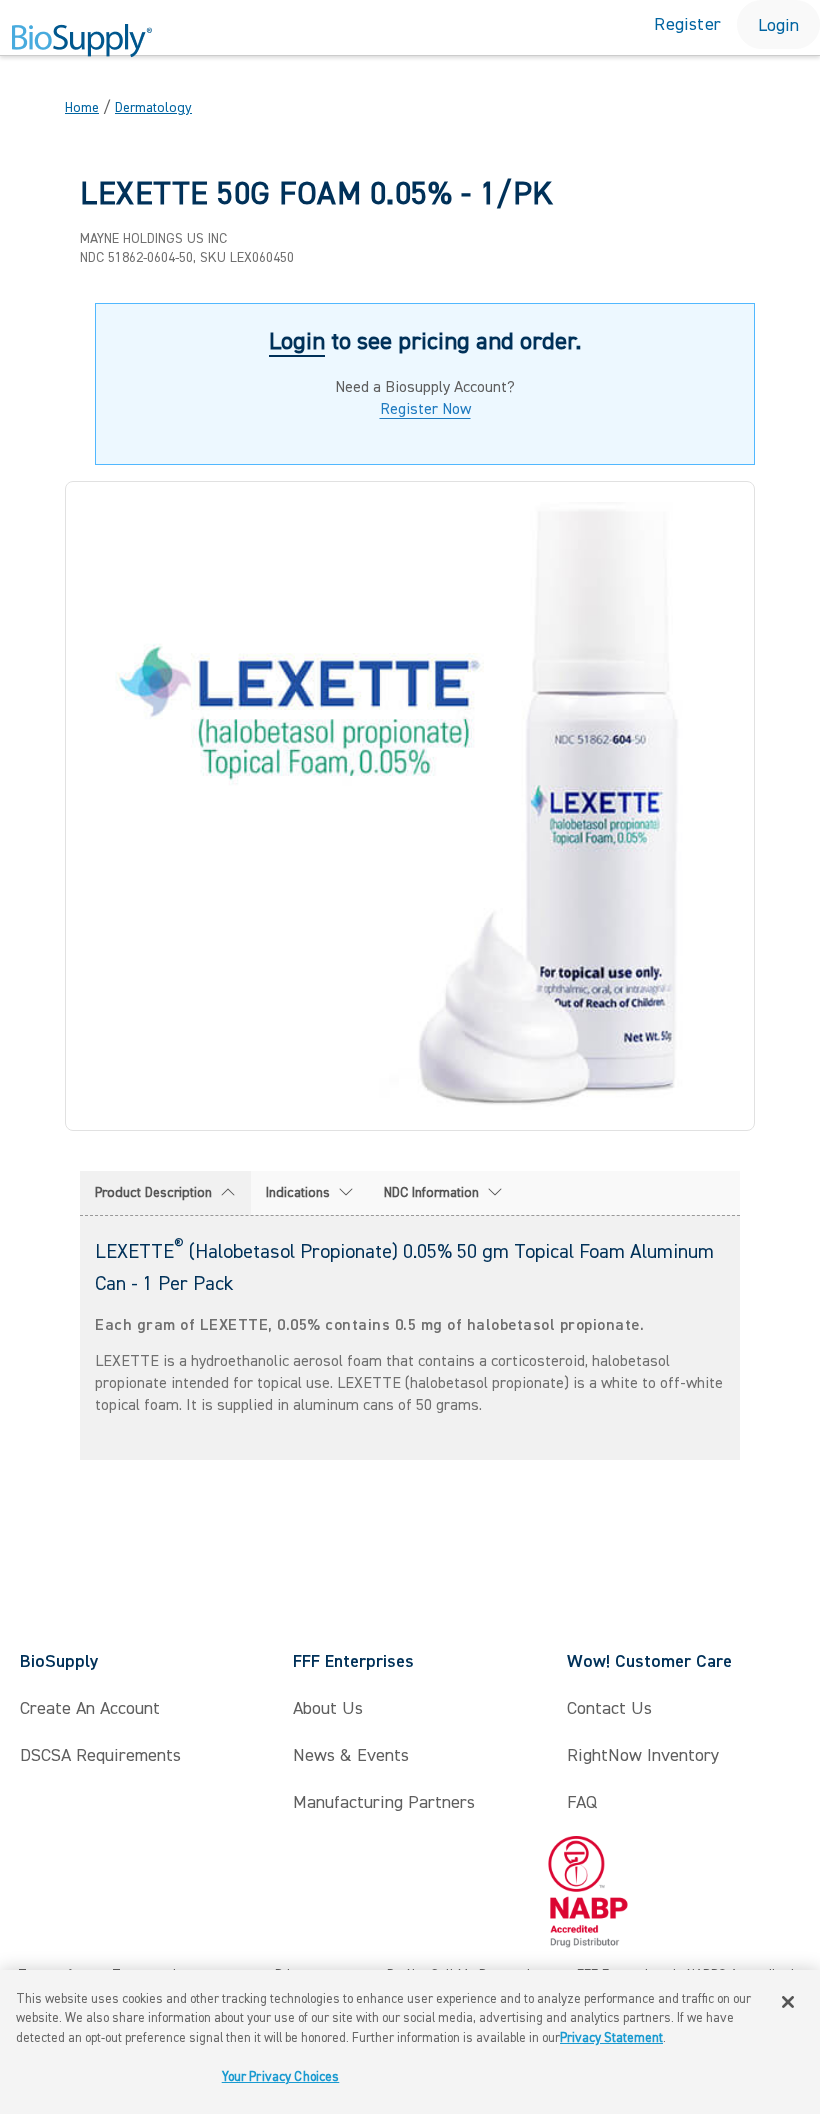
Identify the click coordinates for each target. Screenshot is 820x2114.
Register (687, 24)
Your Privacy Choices (281, 2077)
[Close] (788, 2002)
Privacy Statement (611, 2038)
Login (778, 25)
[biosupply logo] (82, 41)
